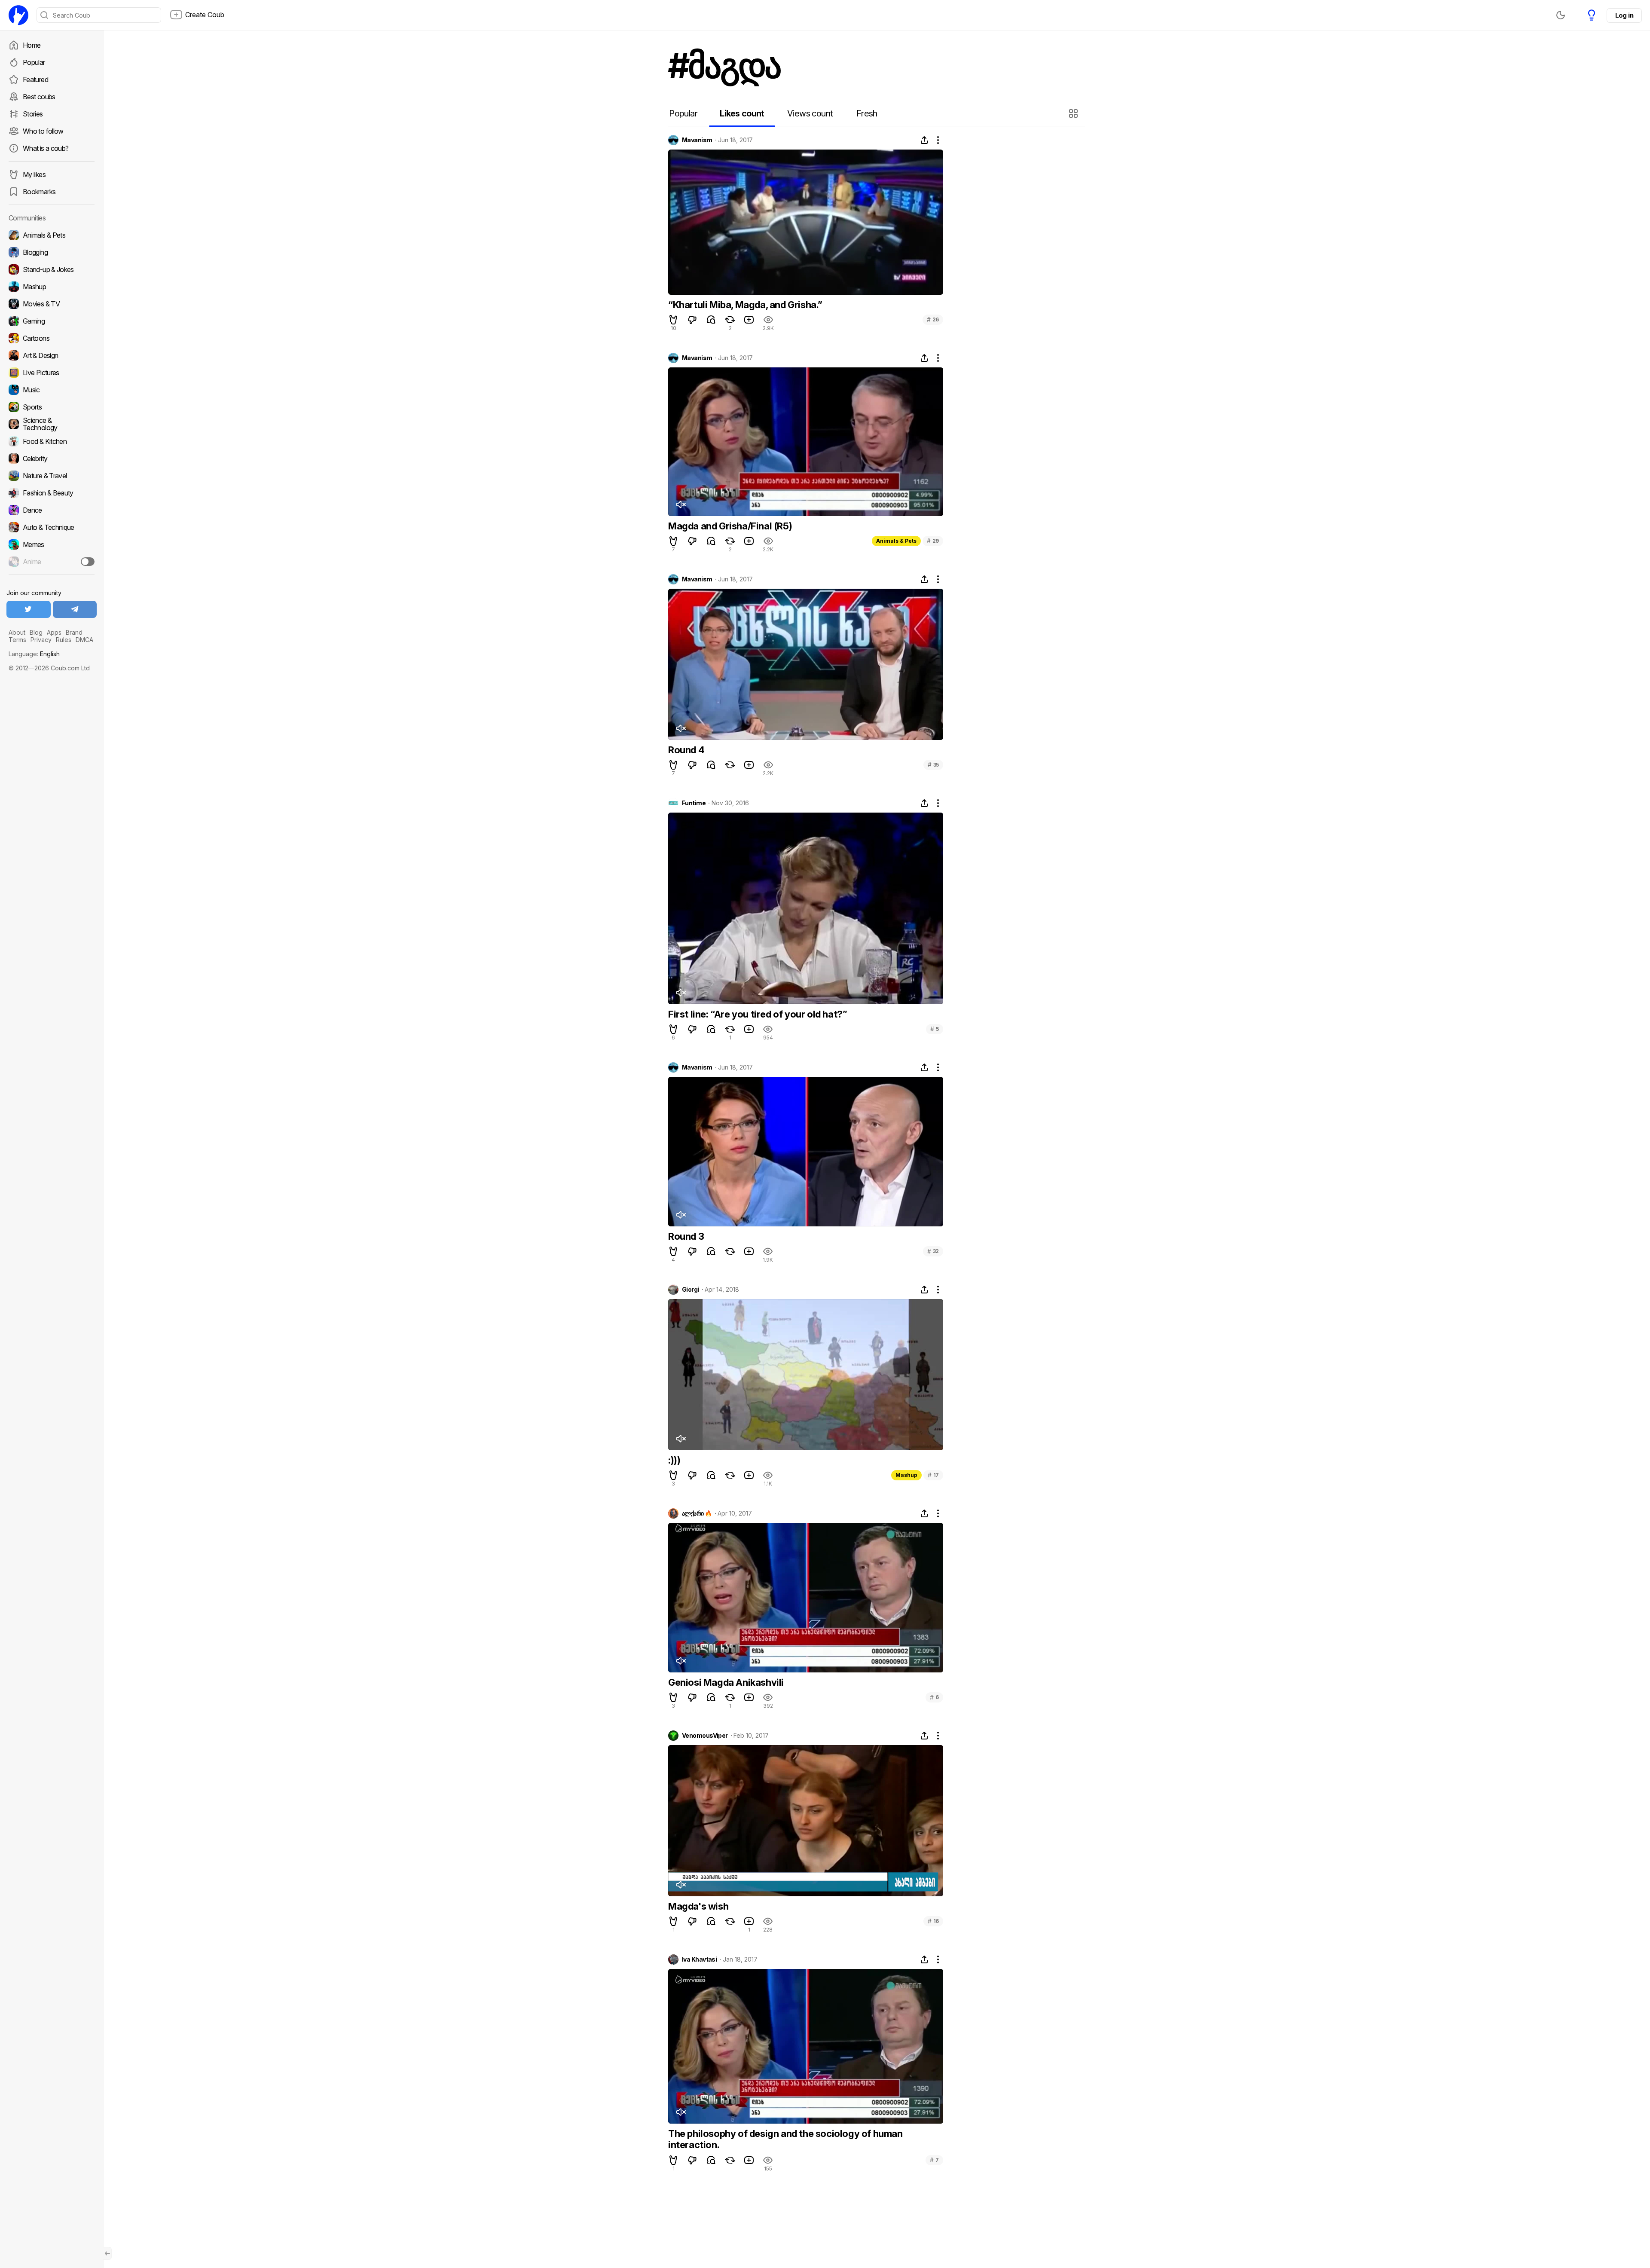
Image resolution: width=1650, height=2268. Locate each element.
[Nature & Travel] (52, 476)
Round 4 (686, 750)
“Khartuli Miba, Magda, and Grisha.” (745, 305)
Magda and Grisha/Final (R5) (730, 526)
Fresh (867, 113)
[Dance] (52, 510)
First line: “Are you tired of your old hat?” (758, 1014)
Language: (34, 654)
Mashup (906, 1475)
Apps (54, 632)
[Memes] (52, 544)
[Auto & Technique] (52, 527)
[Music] (52, 390)
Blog (36, 632)
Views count (810, 113)
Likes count (742, 113)
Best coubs (39, 97)
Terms (17, 640)
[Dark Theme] (1561, 15)
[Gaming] (52, 321)
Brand (74, 632)
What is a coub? (46, 148)
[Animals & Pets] (52, 235)
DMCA (84, 640)
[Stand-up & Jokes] (52, 269)
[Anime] (52, 562)
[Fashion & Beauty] (52, 493)
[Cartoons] (52, 338)
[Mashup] (52, 287)
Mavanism (697, 140)
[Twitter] (29, 609)
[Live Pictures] (52, 373)
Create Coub (205, 15)
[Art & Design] (52, 355)
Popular (34, 62)
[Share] (924, 140)
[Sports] (52, 407)
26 (933, 319)
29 (933, 541)
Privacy (41, 640)
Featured (35, 79)
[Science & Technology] (52, 424)
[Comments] (711, 320)
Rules (64, 640)
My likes (34, 174)
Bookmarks (39, 192)
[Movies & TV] (52, 304)
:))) (674, 1460)
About (17, 632)
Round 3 (686, 1236)
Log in (1624, 15)
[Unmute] (681, 504)
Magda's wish (698, 1906)
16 (933, 1921)
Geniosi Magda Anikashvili (726, 1682)
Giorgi (691, 1290)
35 (933, 765)
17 (933, 1475)
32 (933, 1251)
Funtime (694, 803)
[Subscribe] (88, 562)
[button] (1074, 113)
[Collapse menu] (107, 2253)
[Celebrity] (52, 458)
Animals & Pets (896, 541)
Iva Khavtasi (699, 1959)
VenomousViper (705, 1736)
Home (32, 45)
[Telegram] (75, 609)
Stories (33, 114)
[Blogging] (52, 252)
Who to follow (43, 131)
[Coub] (18, 15)
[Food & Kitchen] (52, 441)
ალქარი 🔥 (697, 1513)
